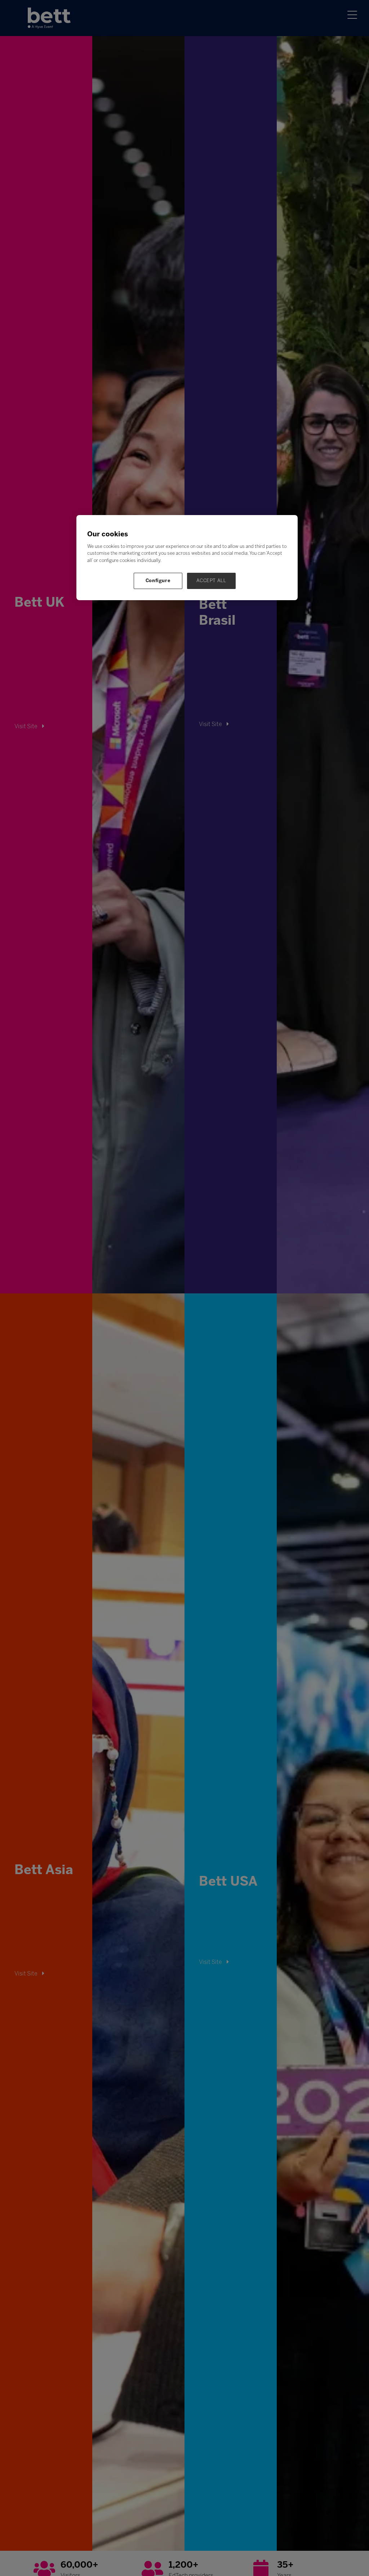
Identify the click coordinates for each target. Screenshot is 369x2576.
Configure (158, 581)
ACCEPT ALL (211, 581)
